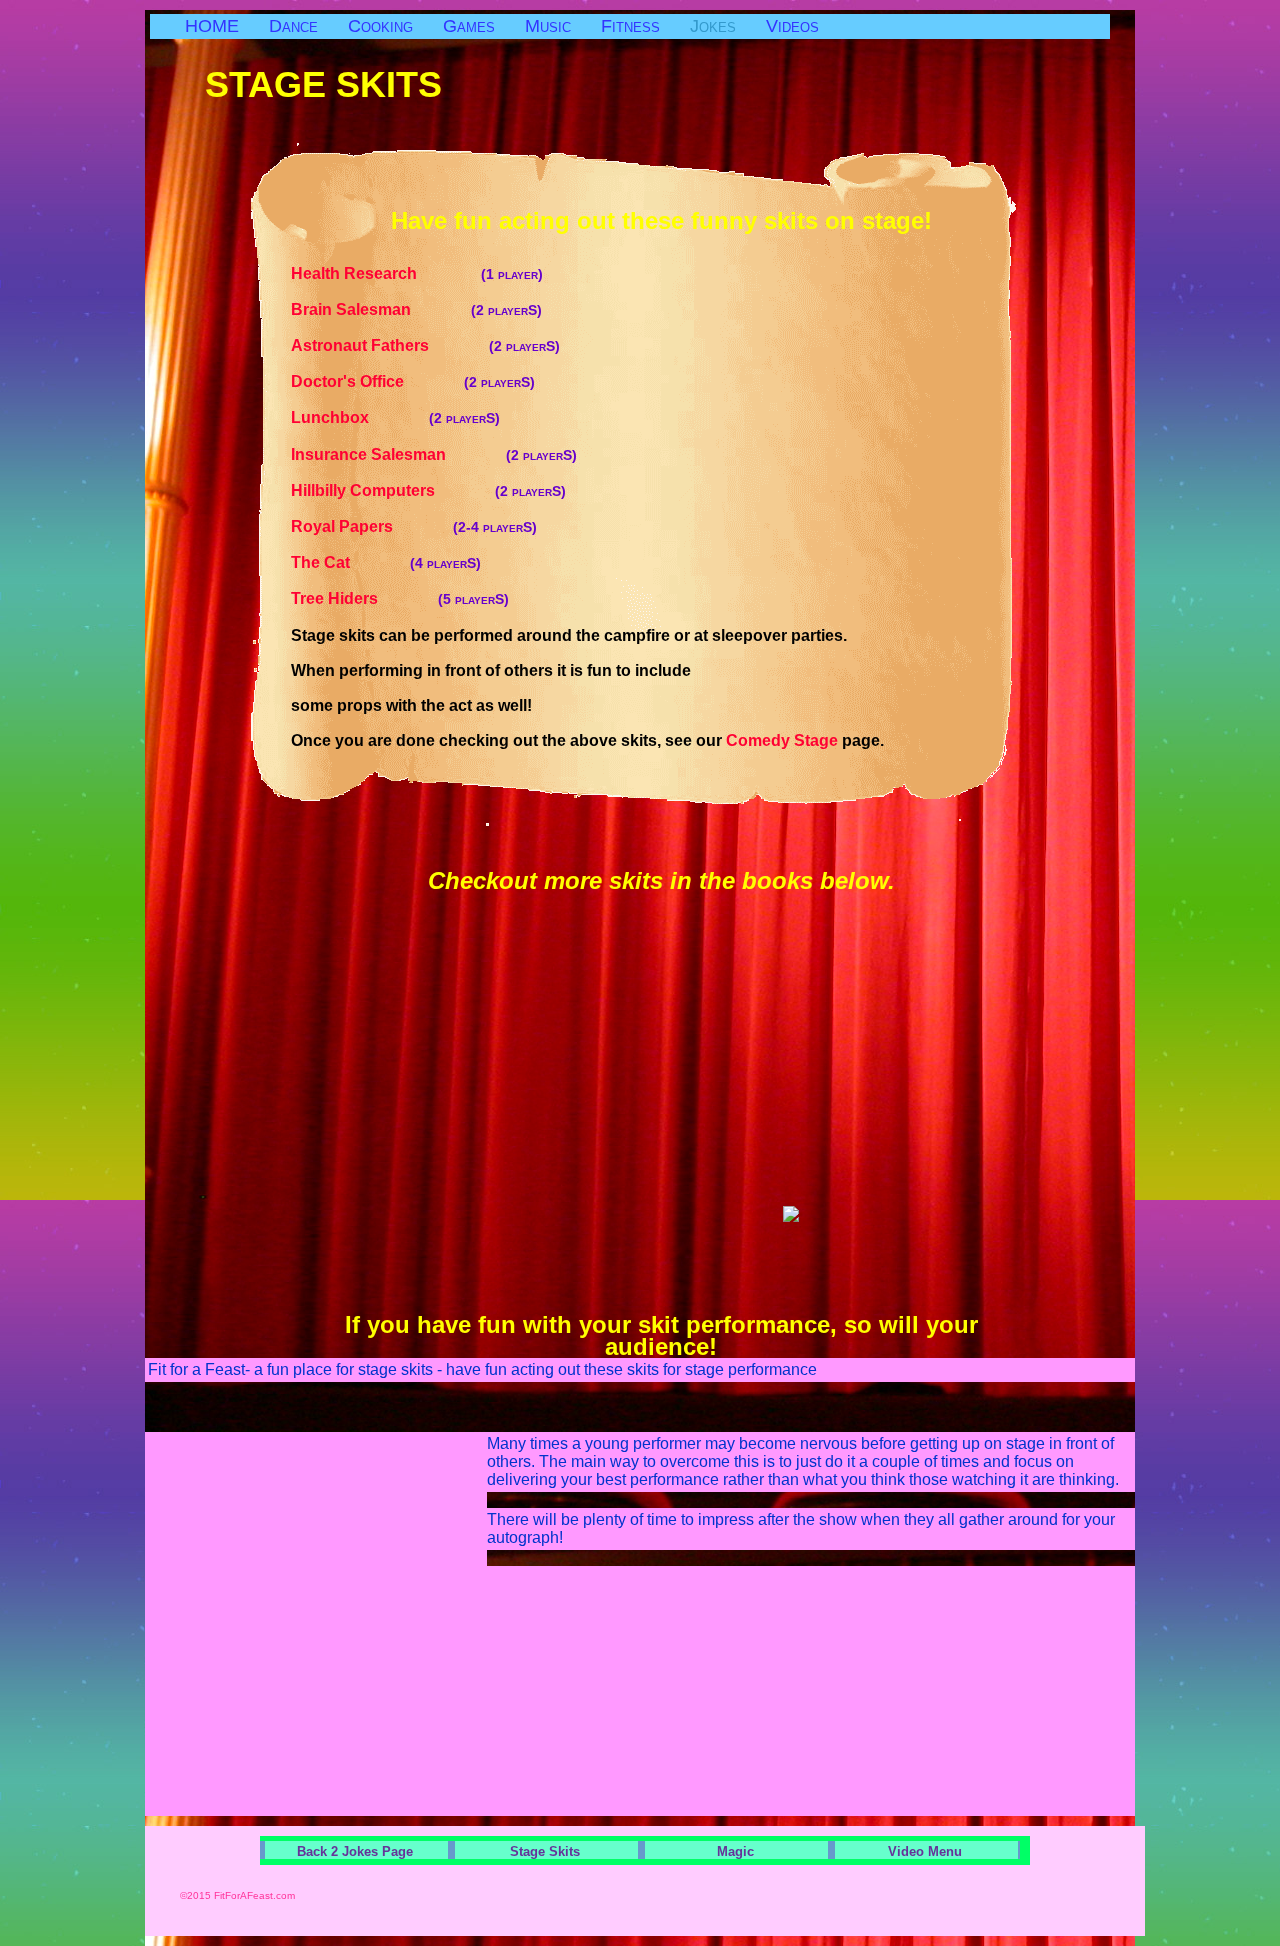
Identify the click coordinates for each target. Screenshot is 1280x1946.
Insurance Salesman (434, 454)
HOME (212, 26)
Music (548, 26)
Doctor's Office (413, 381)
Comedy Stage (782, 740)
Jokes (713, 26)
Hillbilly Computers (428, 490)
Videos (792, 26)
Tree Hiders (400, 598)
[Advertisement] (835, 459)
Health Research (417, 273)
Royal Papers (414, 526)
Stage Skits (545, 1851)
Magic (735, 1851)
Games (469, 26)
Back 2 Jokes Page (355, 1851)
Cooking (380, 26)
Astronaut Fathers (425, 345)
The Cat (386, 562)
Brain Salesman (416, 309)
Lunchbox (395, 417)
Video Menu (925, 1851)
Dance (293, 26)
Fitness (630, 26)
